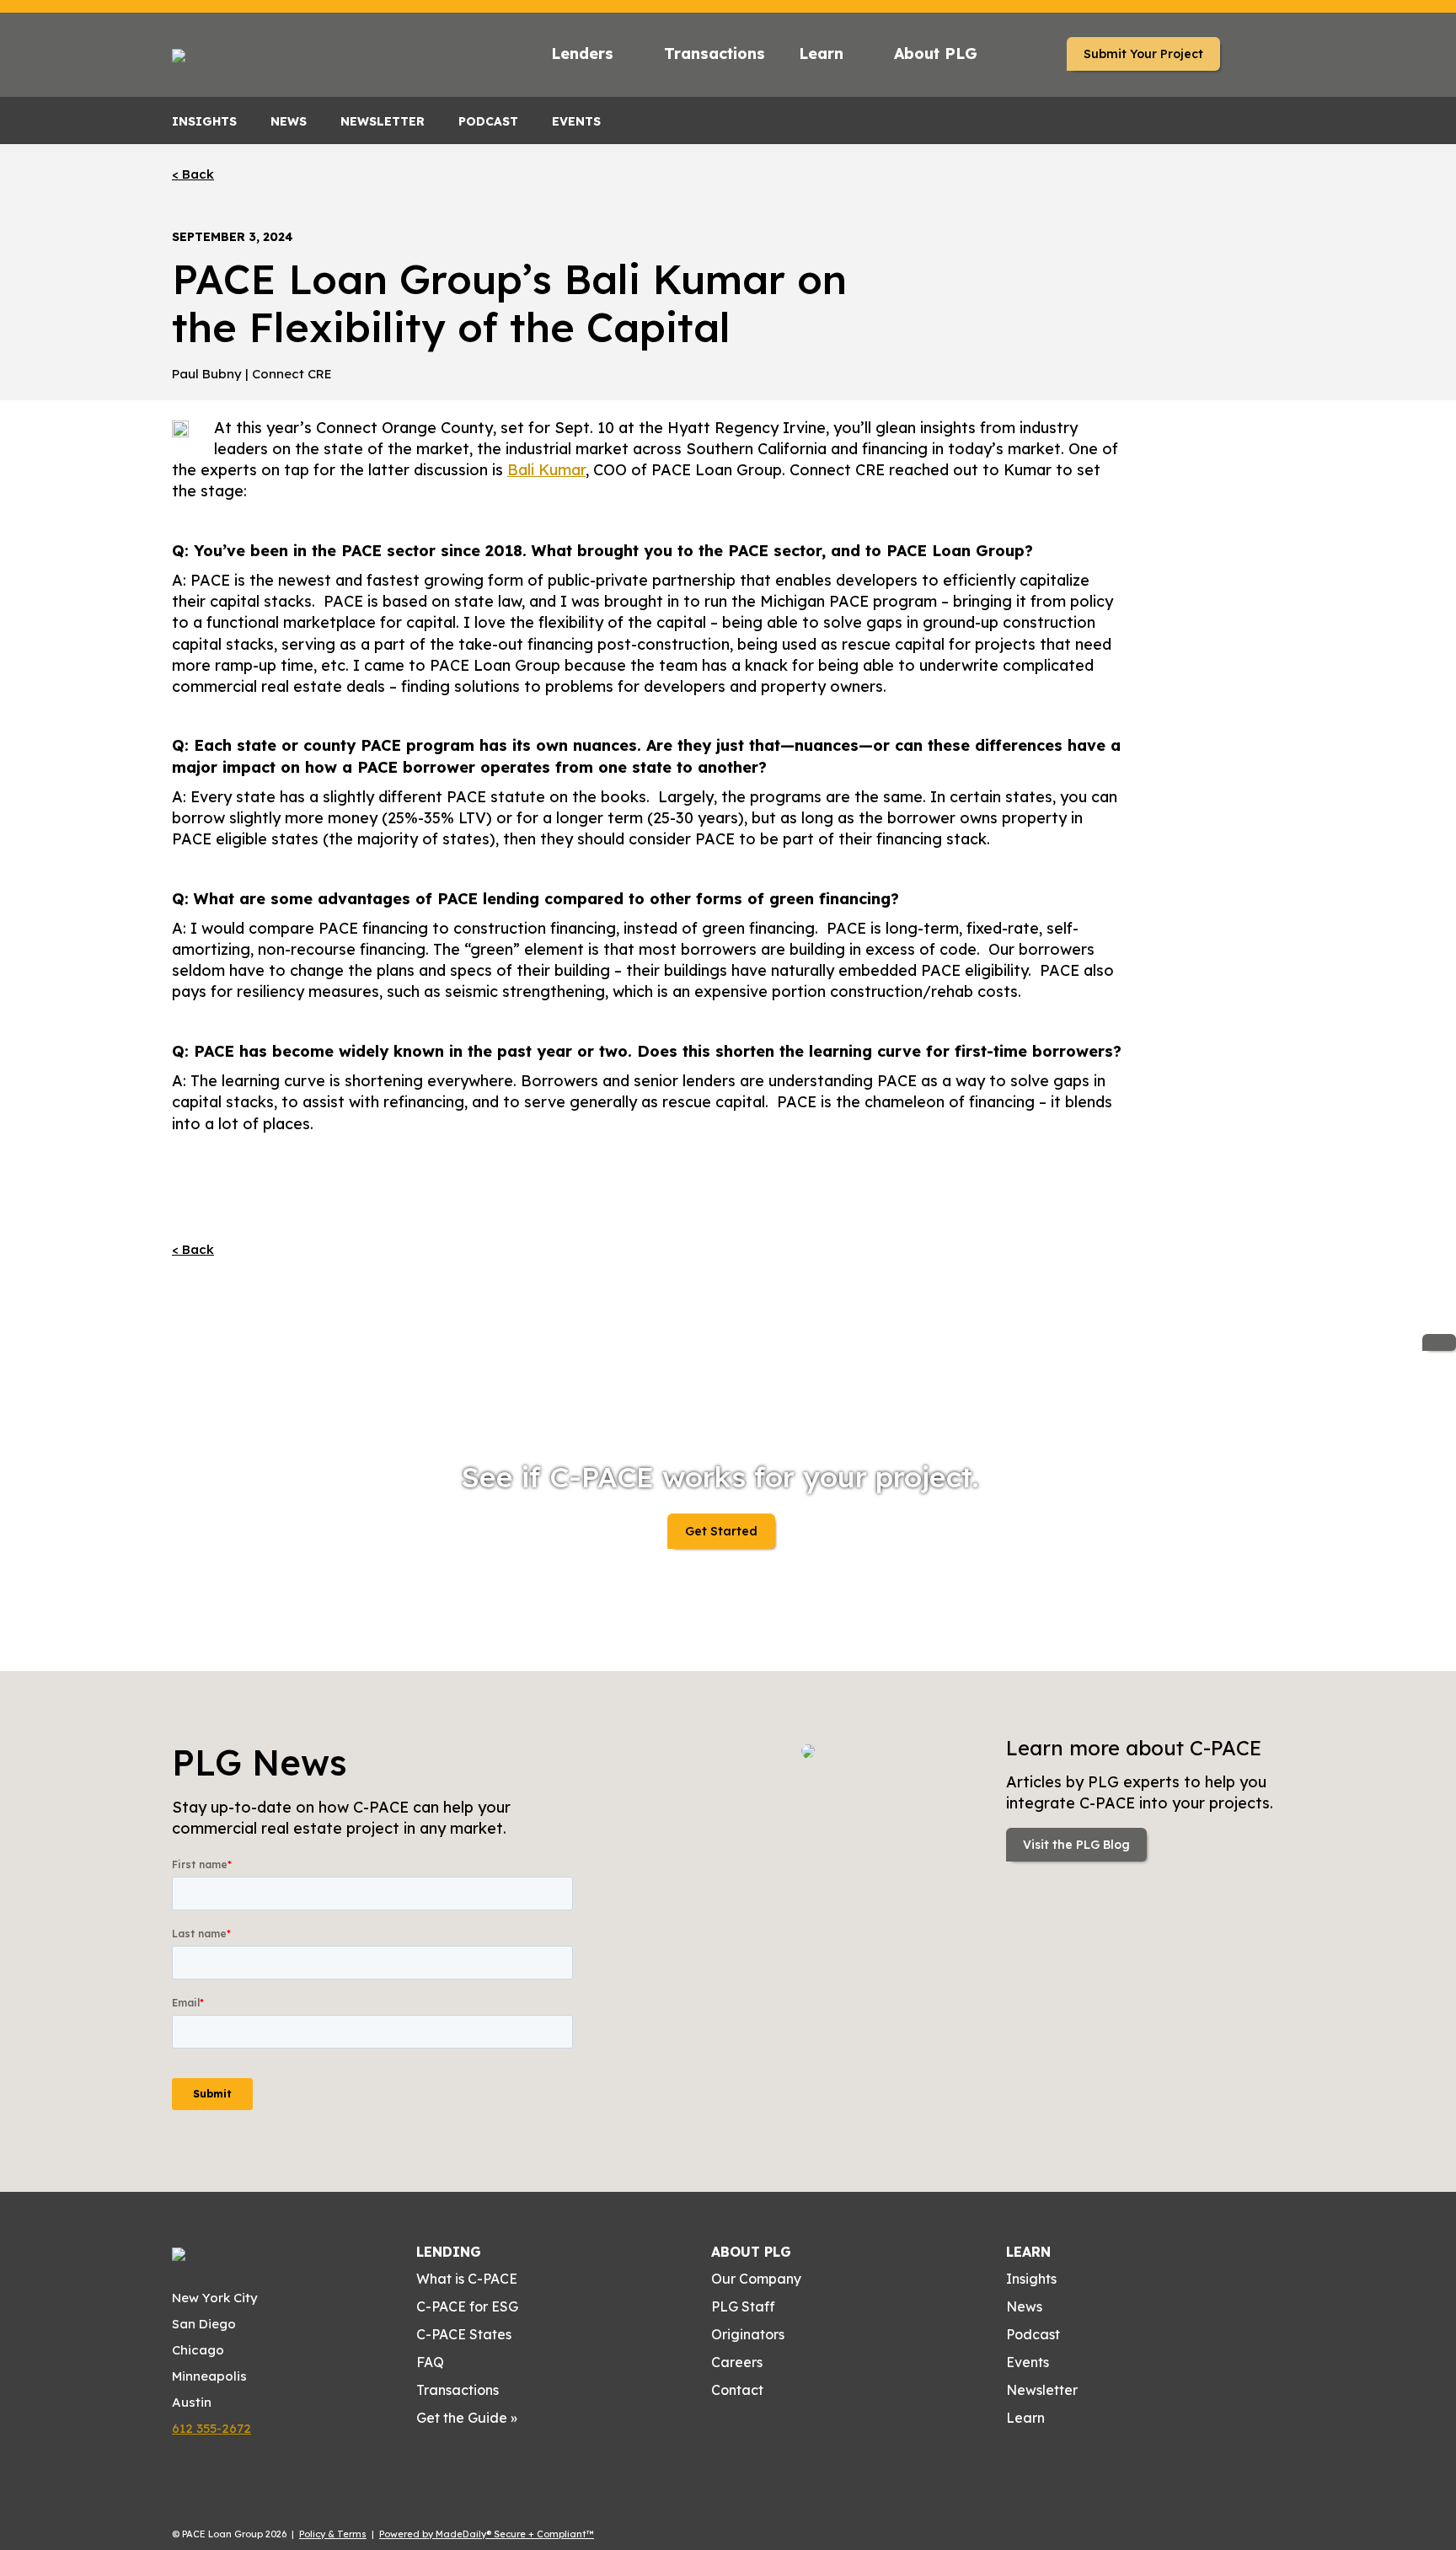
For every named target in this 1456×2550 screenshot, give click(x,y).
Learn (1028, 2252)
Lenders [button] (582, 54)
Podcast (488, 121)
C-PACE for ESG (467, 2306)
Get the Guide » (467, 2418)
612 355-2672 (211, 2428)
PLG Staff (743, 2306)
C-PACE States (464, 2334)
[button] (1018, 56)
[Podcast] (1039, 2455)
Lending (449, 2252)
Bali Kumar (546, 470)
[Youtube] (1013, 2455)
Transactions (715, 54)
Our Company (756, 2279)
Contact (737, 2390)
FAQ (430, 2362)
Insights (204, 121)
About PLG (751, 2252)
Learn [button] (821, 54)
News (289, 121)
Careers (737, 2362)
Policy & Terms (333, 2534)
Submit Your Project (1143, 54)
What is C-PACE (467, 2279)
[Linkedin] (1065, 2455)
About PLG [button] (936, 54)
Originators (748, 2334)
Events (576, 121)
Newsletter (383, 121)
